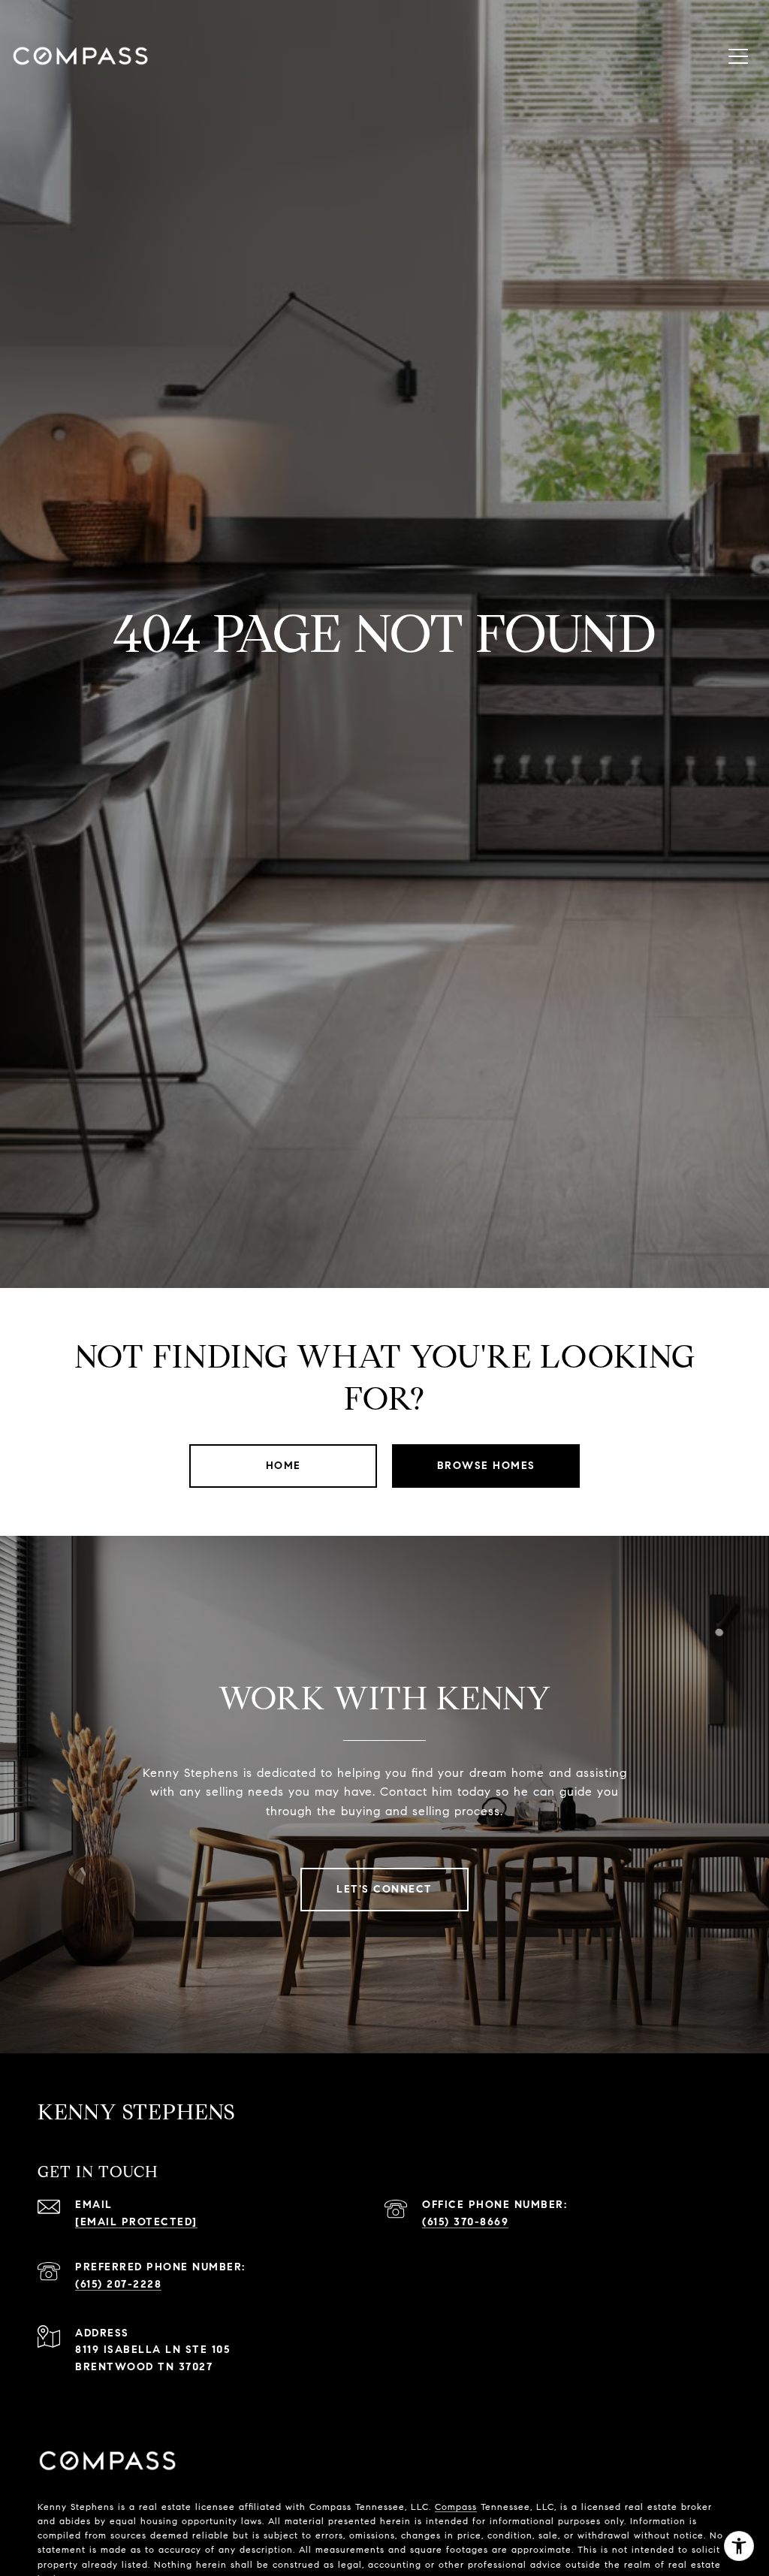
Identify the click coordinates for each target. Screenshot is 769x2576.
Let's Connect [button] (384, 1889)
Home (283, 1466)
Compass (456, 2507)
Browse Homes (486, 1466)
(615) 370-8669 (465, 2222)
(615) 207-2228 (118, 2284)
